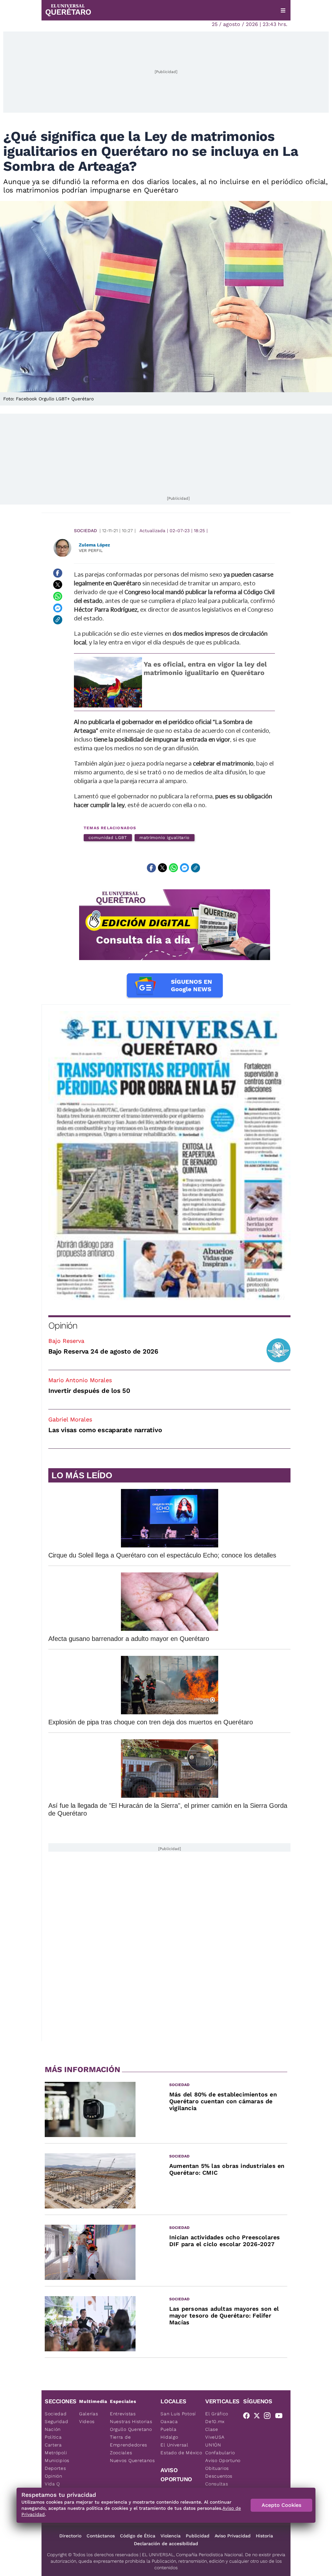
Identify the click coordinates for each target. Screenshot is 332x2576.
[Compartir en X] (58, 585)
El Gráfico (217, 2414)
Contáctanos (101, 2536)
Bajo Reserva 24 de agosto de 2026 (103, 1351)
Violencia (171, 2536)
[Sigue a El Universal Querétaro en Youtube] (281, 2417)
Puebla (168, 2429)
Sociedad (85, 531)
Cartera (53, 2445)
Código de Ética (138, 2536)
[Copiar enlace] (58, 620)
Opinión (63, 1326)
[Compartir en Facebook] (58, 573)
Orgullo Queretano (131, 2429)
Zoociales (121, 2453)
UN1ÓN (213, 2445)
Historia (264, 2536)
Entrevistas (123, 2414)
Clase (212, 2429)
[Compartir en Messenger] (58, 608)
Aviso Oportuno (223, 2460)
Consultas (217, 2484)
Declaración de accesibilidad (166, 2544)
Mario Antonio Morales (80, 1380)
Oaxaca (169, 2421)
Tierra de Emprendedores (129, 2441)
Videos (87, 2421)
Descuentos (219, 2476)
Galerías (89, 2414)
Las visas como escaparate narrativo (105, 1430)
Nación (53, 2429)
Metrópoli (56, 2453)
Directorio (70, 2536)
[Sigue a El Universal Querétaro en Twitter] (259, 2417)
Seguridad (56, 2421)
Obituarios (217, 2468)
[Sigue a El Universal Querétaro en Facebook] (248, 2417)
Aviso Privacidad (233, 2536)
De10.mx (215, 2421)
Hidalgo (169, 2437)
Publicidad (198, 2536)
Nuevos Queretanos (132, 2460)
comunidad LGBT (108, 838)
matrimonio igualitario (165, 838)
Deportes (55, 2468)
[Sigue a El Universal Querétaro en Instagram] (269, 2417)
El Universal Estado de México (181, 2449)
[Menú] (283, 10)
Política (53, 2437)
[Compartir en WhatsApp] (58, 596)
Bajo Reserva (66, 1341)
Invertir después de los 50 (89, 1391)
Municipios (57, 2460)
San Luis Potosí (178, 2414)
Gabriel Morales (70, 1419)
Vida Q (52, 2484)
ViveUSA (215, 2437)
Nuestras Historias (131, 2421)
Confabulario (220, 2453)
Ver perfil (91, 550)
